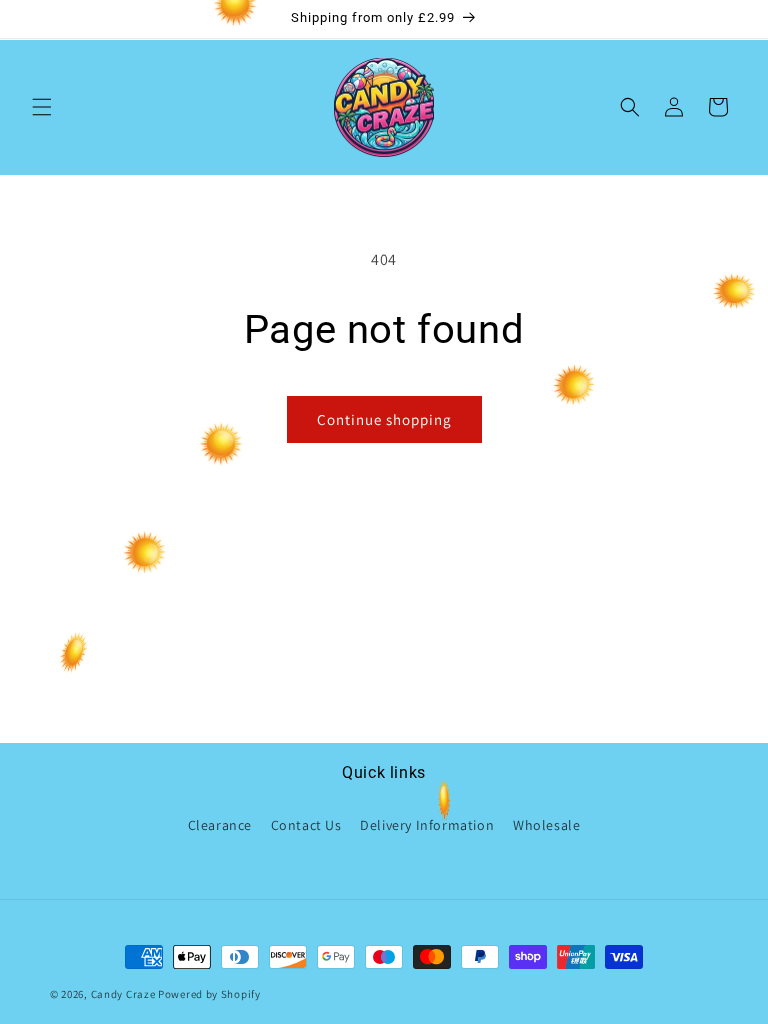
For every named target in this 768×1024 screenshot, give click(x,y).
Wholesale (546, 825)
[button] (42, 107)
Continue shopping (384, 419)
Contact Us (306, 825)
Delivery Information (427, 825)
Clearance (220, 825)
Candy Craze (123, 994)
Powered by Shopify (209, 994)
